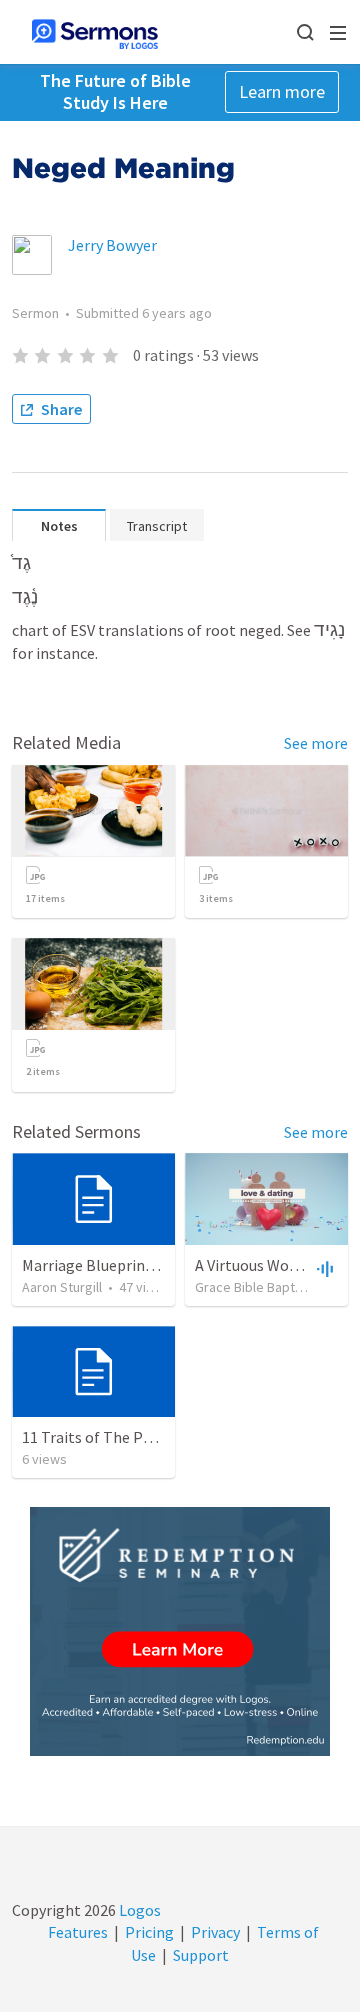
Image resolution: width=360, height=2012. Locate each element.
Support (201, 1955)
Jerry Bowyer (112, 245)
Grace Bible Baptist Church (274, 1287)
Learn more (282, 91)
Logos (138, 1910)
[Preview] (323, 1268)
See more (316, 743)
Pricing (149, 1932)
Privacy (215, 1932)
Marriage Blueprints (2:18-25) (122, 1265)
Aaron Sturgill (62, 1287)
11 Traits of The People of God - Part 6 (152, 1437)
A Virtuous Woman (257, 1265)
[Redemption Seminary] (180, 1631)
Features (78, 1932)
